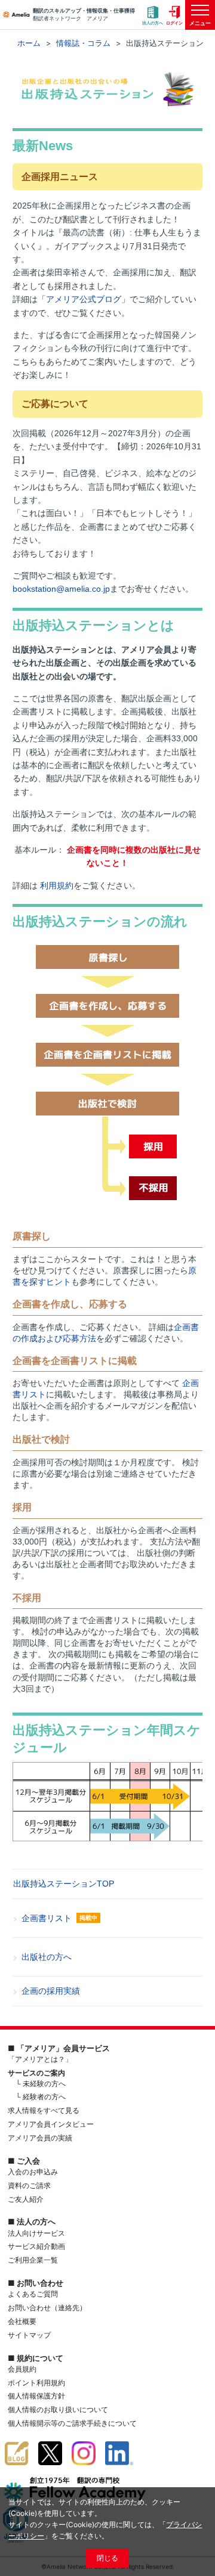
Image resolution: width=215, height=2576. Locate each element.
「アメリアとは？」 (40, 2059)
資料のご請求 (29, 2185)
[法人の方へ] (153, 15)
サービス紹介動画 (36, 2246)
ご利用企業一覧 (33, 2260)
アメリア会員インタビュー (51, 2124)
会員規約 (22, 2369)
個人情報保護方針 (36, 2396)
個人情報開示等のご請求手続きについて (72, 2423)
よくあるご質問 (33, 2294)
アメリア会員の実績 (40, 2138)
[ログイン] (174, 15)
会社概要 (22, 2321)
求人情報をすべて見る (44, 2110)
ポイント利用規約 (36, 2383)
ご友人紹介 (26, 2199)
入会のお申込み (33, 2172)
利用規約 (57, 885)
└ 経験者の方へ (41, 2097)
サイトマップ (29, 2335)
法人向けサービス (36, 2233)
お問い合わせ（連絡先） (47, 2308)
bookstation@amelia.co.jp (61, 589)
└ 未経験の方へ (41, 2084)
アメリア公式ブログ (84, 299)
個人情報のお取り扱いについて (58, 2409)
